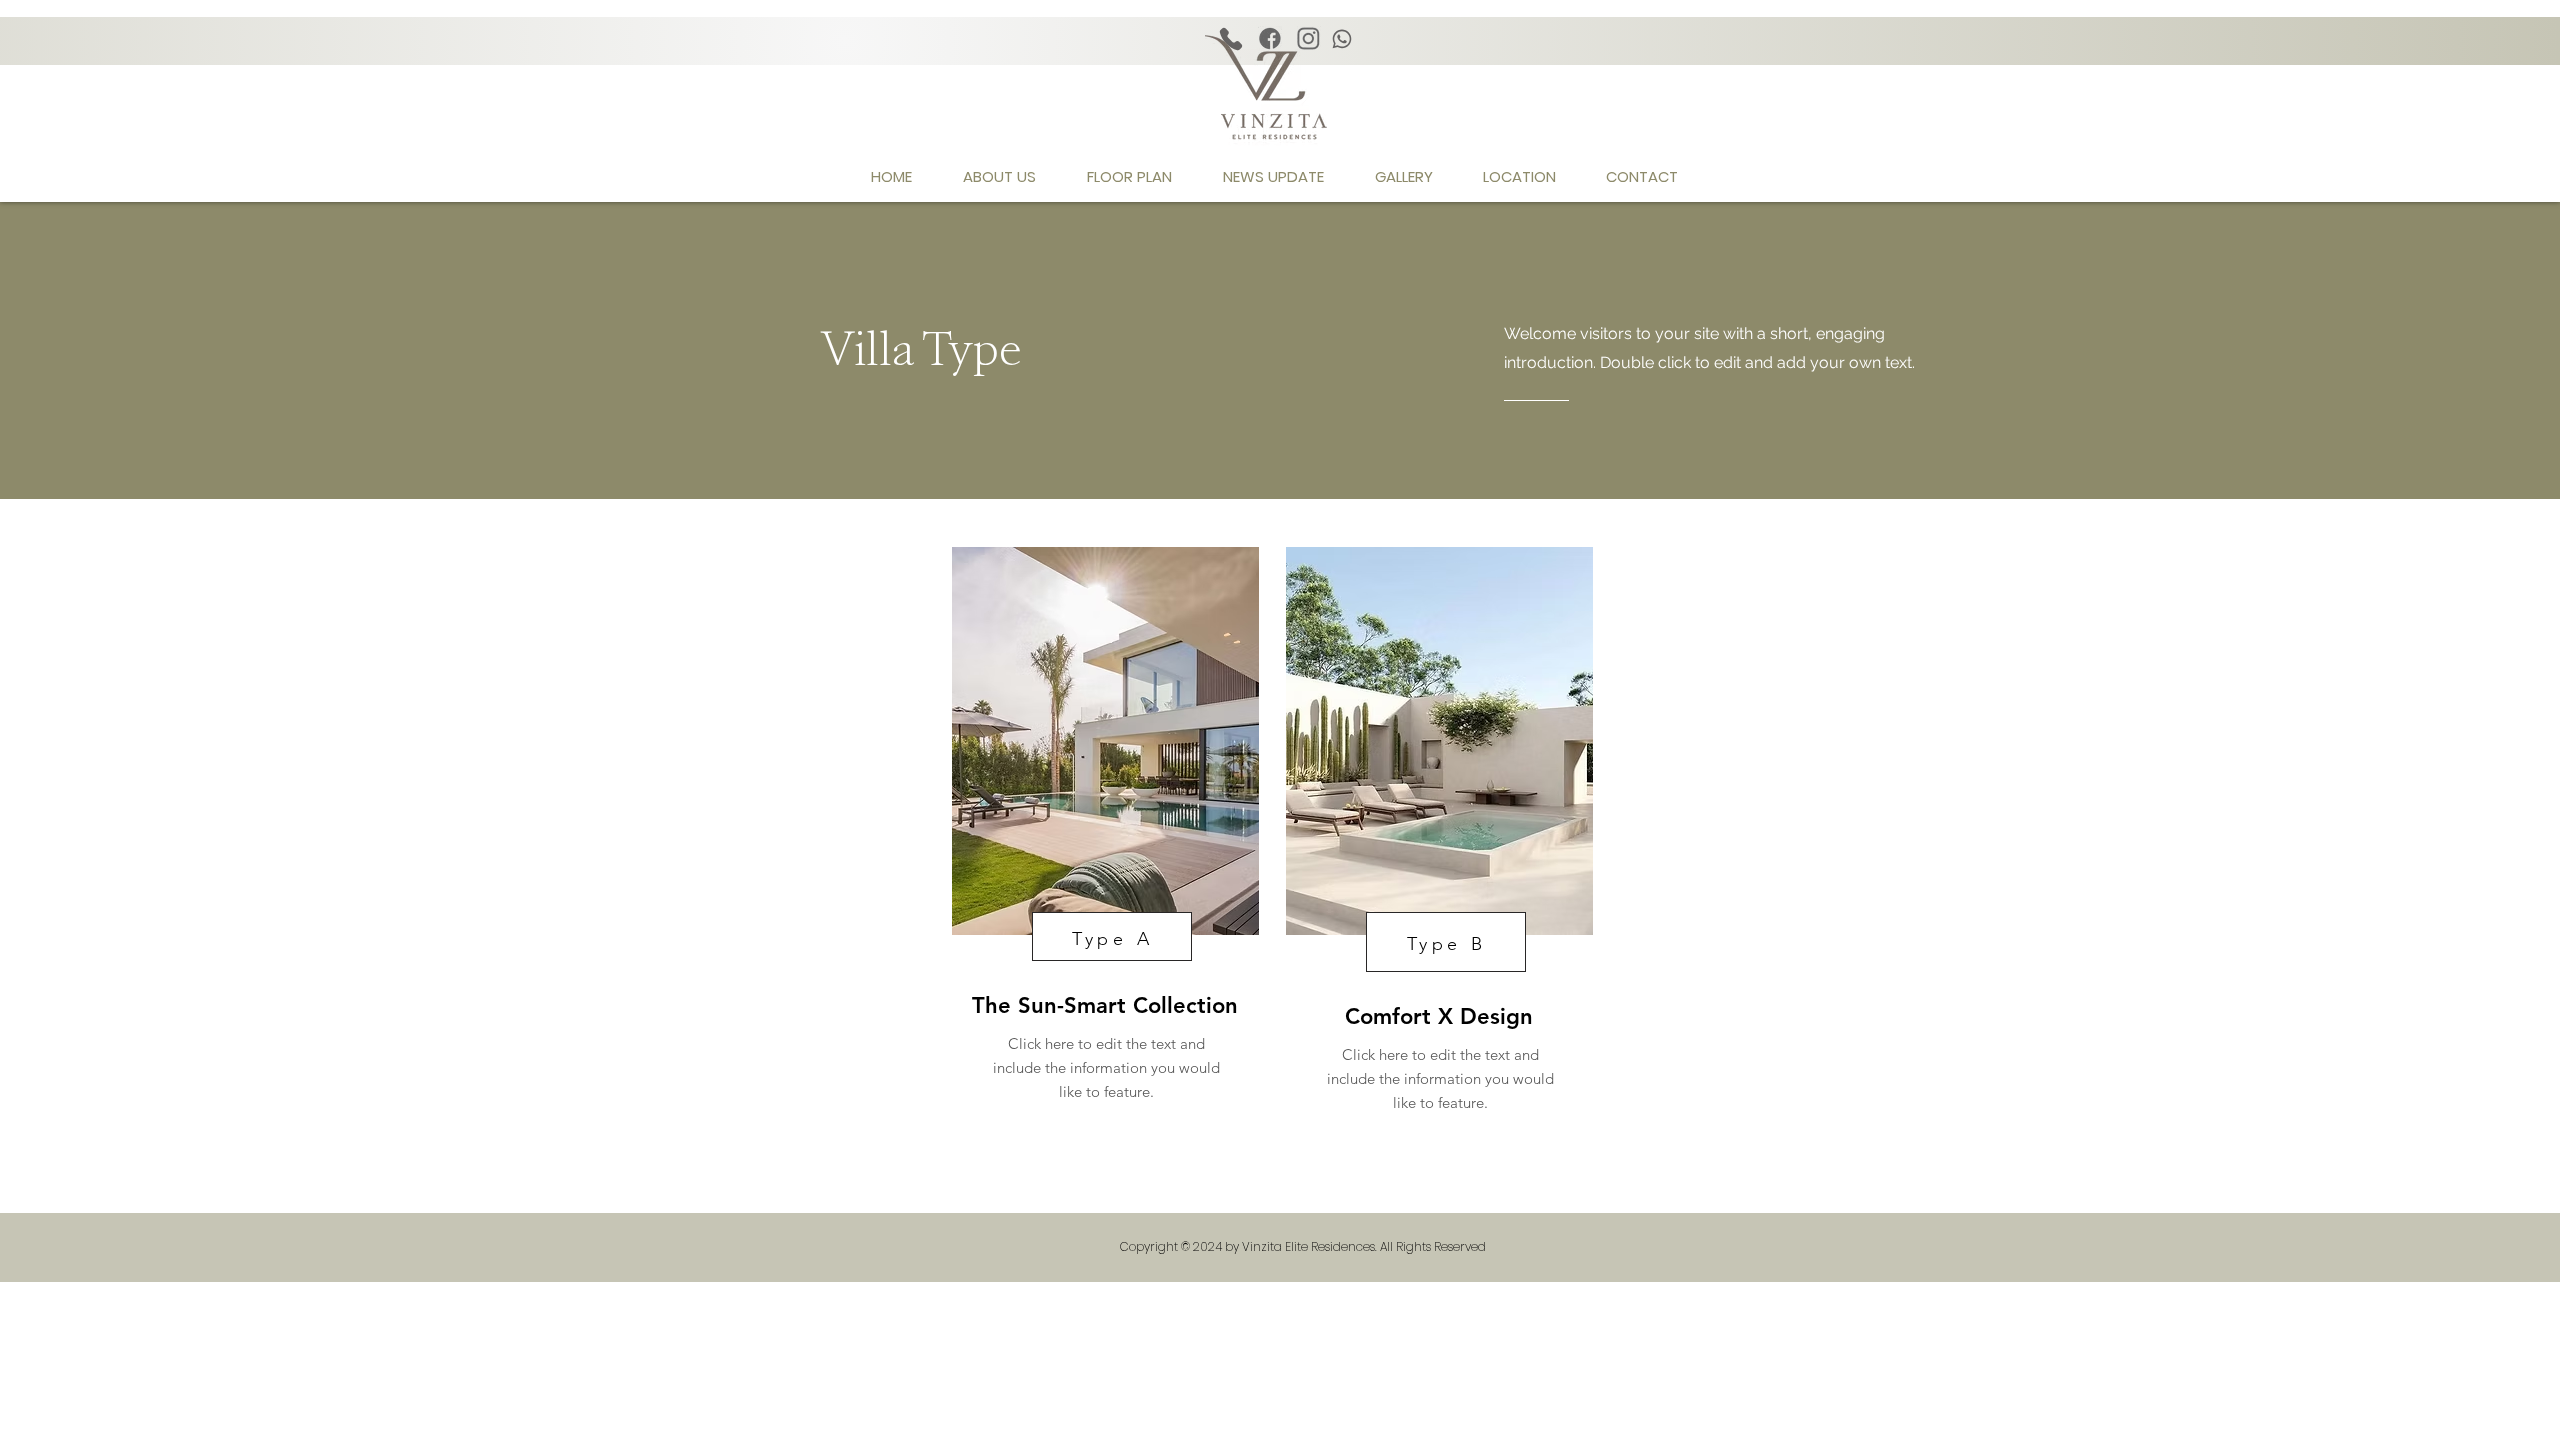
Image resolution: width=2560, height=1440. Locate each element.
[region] (1103, 840)
